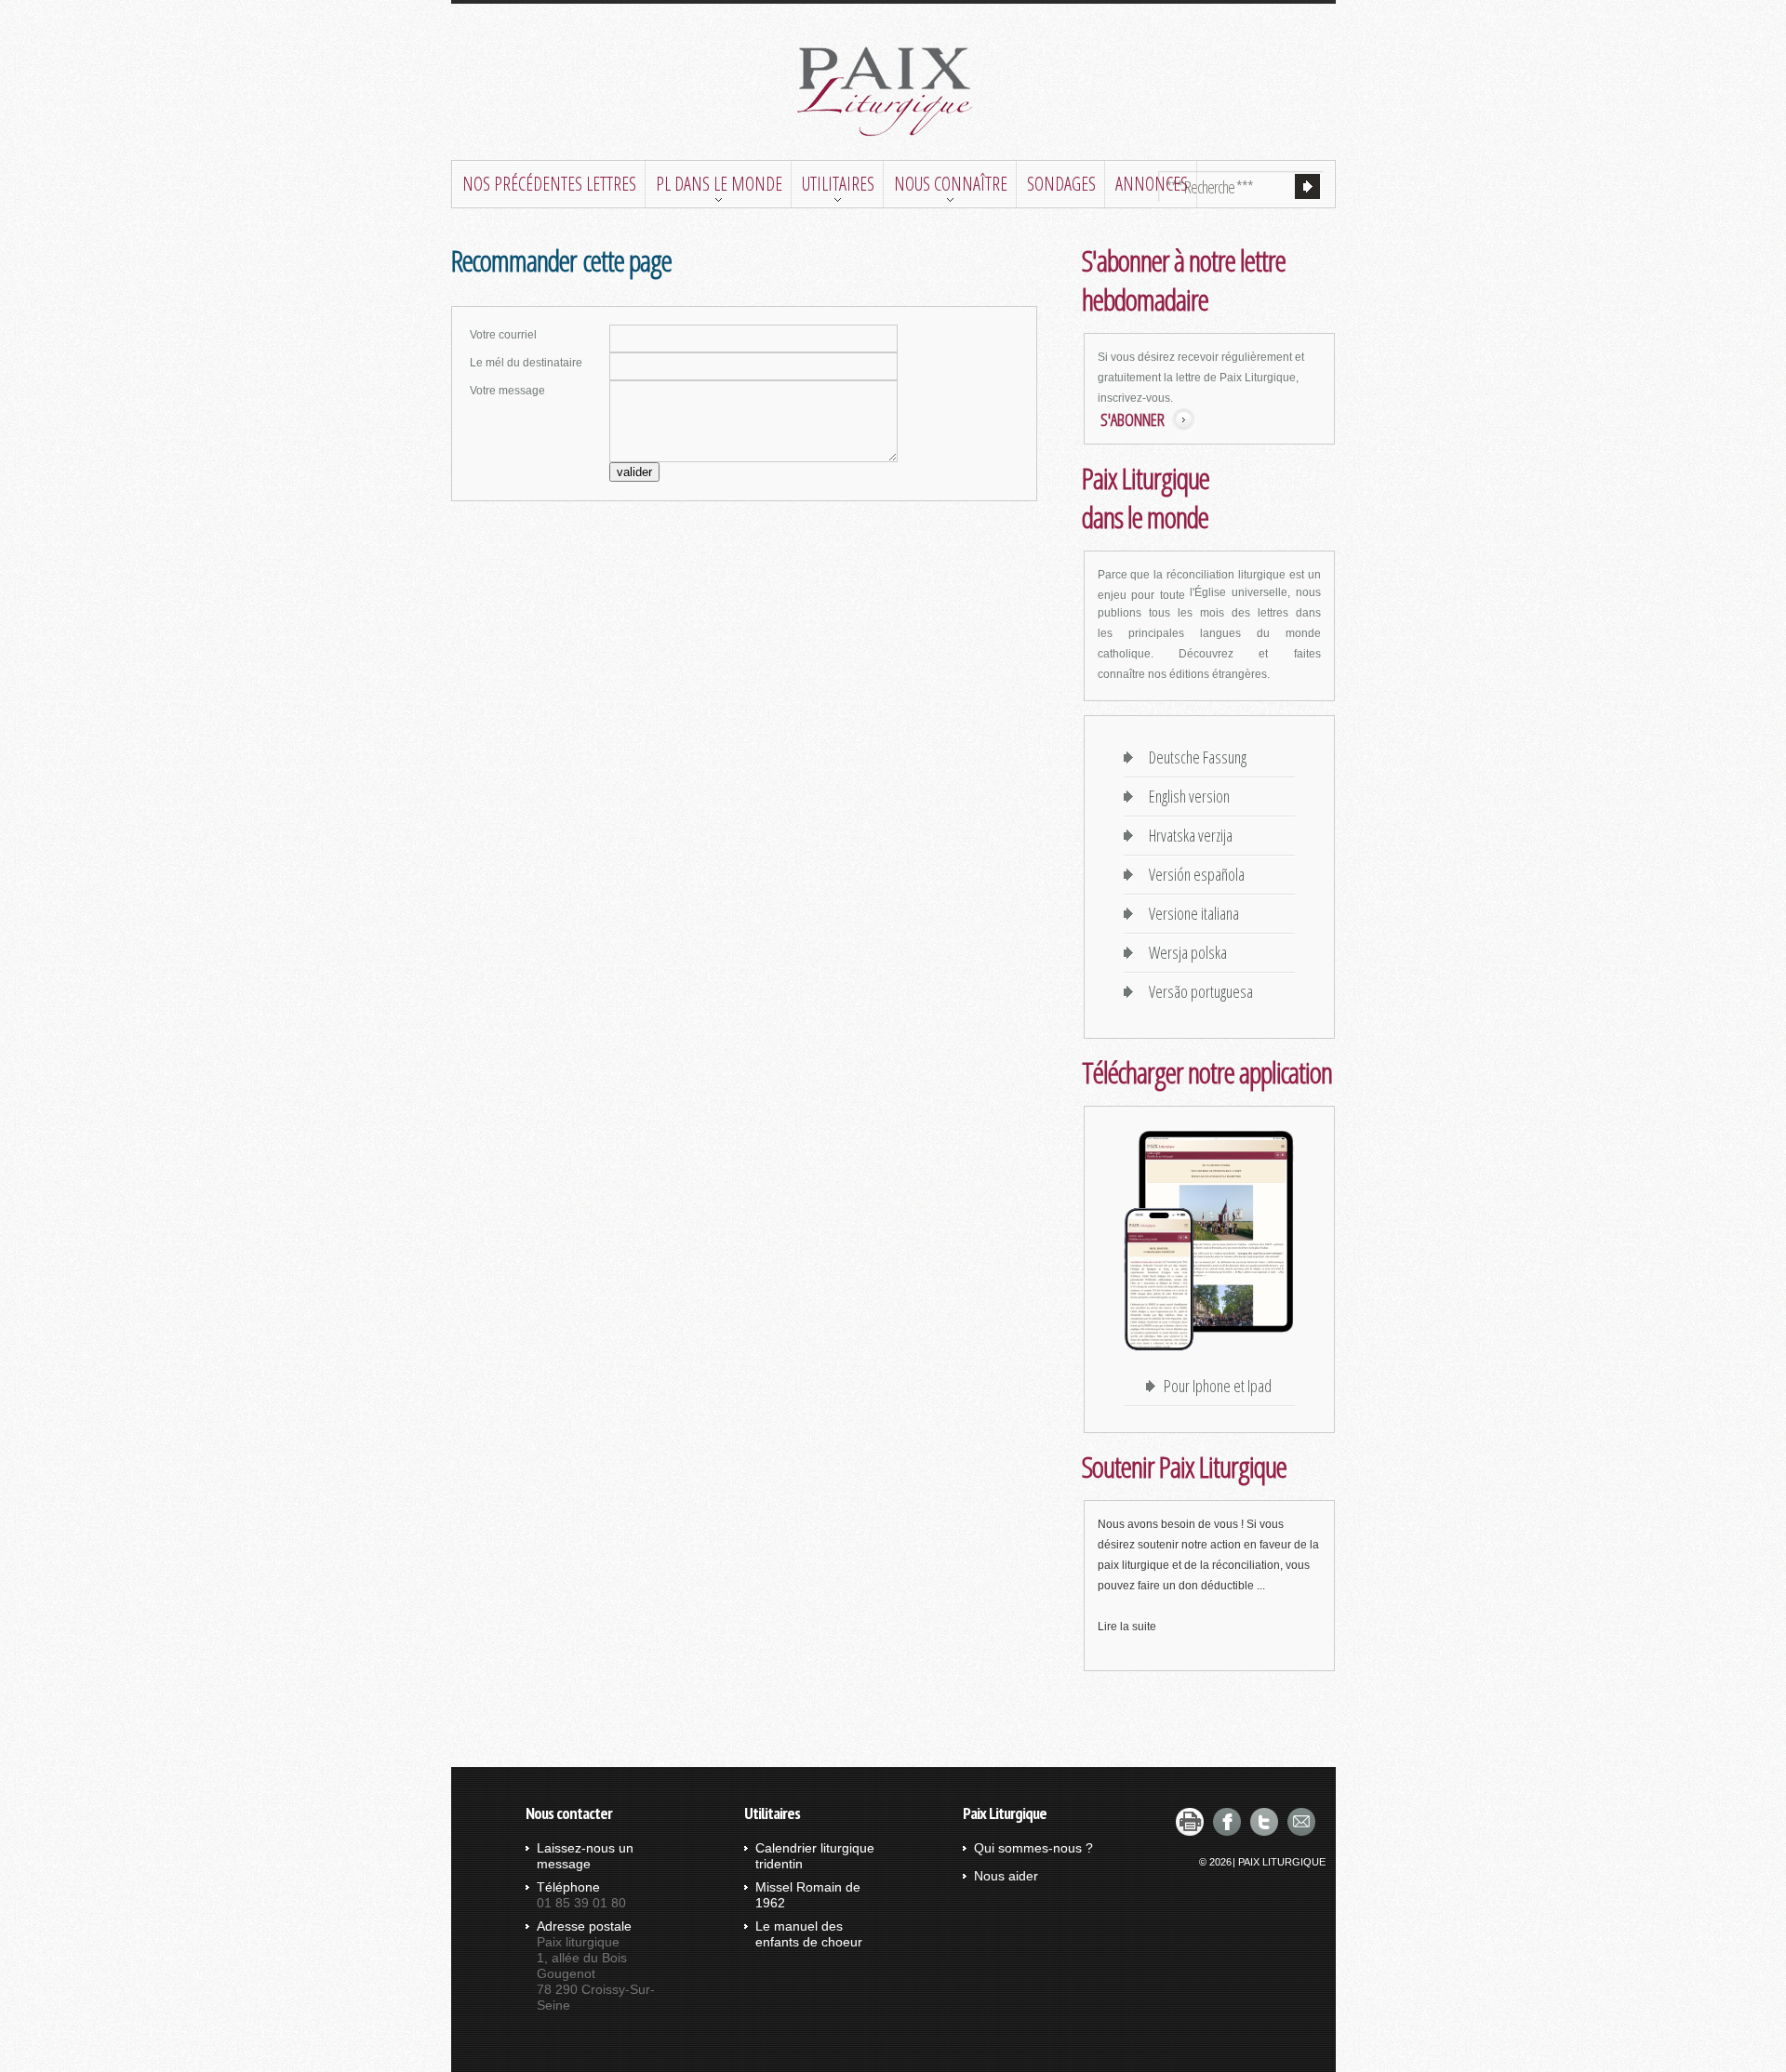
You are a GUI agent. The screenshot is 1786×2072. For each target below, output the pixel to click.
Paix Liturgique (1282, 1862)
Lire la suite (1127, 1627)
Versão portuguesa (1197, 991)
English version (1186, 796)
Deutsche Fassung (1194, 757)
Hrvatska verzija (1187, 835)
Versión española (1193, 874)
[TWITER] (1264, 1822)
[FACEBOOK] (1227, 1822)
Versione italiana (1190, 913)
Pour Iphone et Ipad (1218, 1386)
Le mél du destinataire (526, 363)
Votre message (507, 391)
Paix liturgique (893, 92)
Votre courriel (503, 335)
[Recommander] (1301, 1822)
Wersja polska (1184, 952)
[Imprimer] (1190, 1822)
